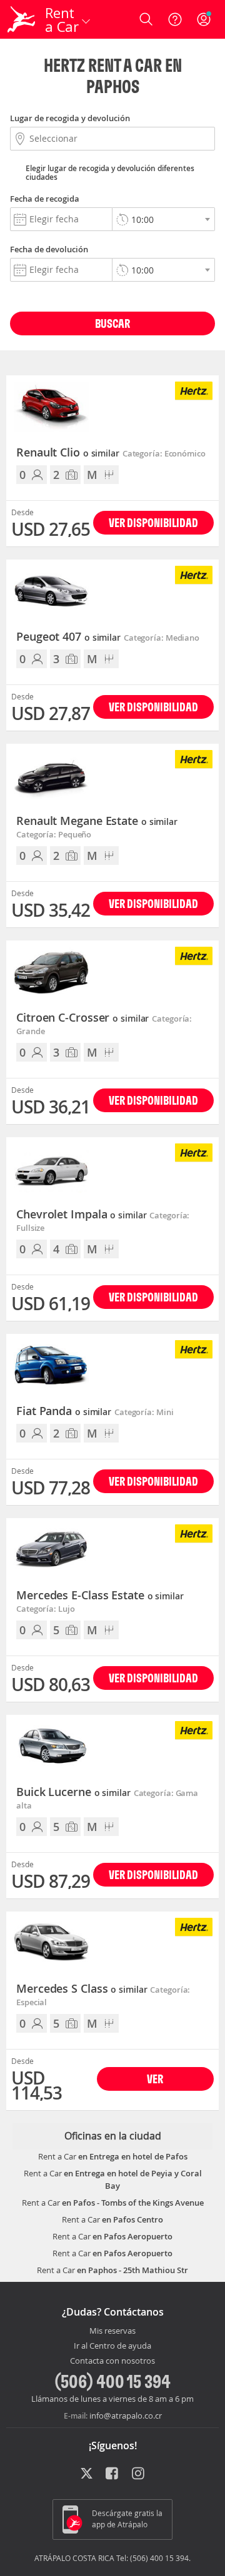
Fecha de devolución (49, 249)
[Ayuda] (175, 19)
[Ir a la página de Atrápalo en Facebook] (113, 2474)
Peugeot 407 (68, 637)
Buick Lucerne (73, 1792)
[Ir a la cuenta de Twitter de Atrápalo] (87, 2474)
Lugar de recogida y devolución (70, 118)
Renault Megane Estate (97, 821)
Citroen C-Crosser (82, 1018)
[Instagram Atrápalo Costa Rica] (139, 2474)
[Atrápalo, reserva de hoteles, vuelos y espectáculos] (21, 19)
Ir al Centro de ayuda (112, 2346)
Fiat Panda (64, 1411)
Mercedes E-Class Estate (100, 1596)
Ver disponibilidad (153, 522)
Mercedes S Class (82, 1989)
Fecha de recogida (45, 199)
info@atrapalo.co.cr (126, 2416)
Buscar (112, 323)
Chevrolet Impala (81, 1215)
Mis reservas (112, 2331)
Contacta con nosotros (112, 2361)
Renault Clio (68, 453)
